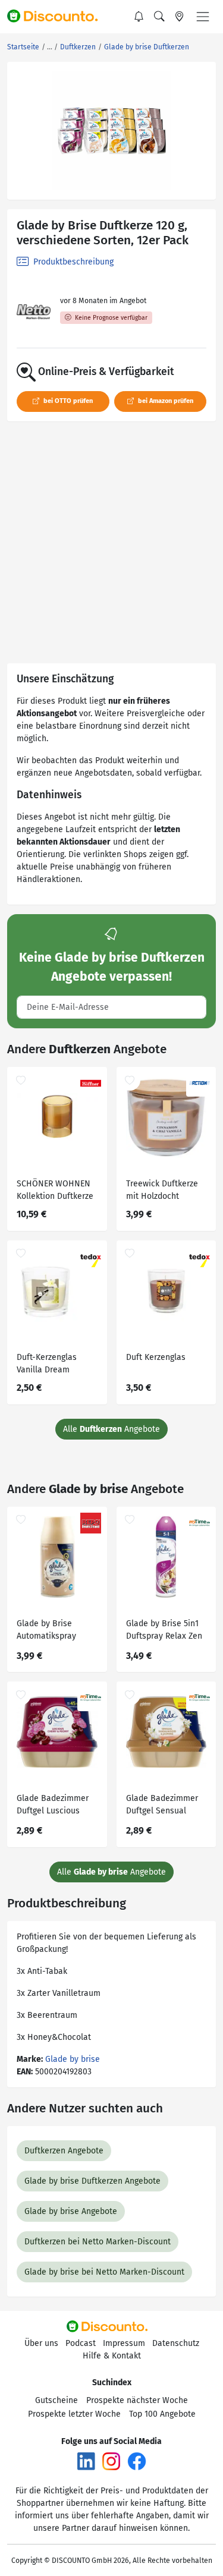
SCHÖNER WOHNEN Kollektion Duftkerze (55, 1190)
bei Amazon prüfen (165, 401)
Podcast (81, 2343)
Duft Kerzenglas (156, 1357)
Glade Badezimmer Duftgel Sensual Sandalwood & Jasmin (162, 1806)
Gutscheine (56, 2400)
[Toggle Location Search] (180, 17)
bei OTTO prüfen (67, 401)
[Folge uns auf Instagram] (111, 2460)
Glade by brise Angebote (71, 2211)
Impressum (124, 2343)
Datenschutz (176, 2343)
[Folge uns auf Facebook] (137, 2460)
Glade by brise (73, 2059)
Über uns (41, 2343)
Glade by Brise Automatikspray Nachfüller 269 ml (50, 1631)
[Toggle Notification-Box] (139, 17)
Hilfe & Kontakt (112, 2356)
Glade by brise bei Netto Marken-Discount (104, 2272)
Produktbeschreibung (72, 262)
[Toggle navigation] (203, 17)
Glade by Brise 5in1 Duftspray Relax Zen (164, 1630)
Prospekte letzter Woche (74, 2414)
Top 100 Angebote (162, 2414)
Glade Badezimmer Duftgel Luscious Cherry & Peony (53, 1806)
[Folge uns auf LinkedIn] (86, 2460)
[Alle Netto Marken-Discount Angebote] (34, 312)
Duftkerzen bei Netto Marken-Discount (98, 2242)
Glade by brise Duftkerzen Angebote (92, 2181)
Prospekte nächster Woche (137, 2400)
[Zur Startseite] (58, 17)
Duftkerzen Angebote (64, 2151)
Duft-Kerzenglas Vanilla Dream (47, 1363)
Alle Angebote (111, 1429)
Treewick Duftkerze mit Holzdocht (162, 1190)
